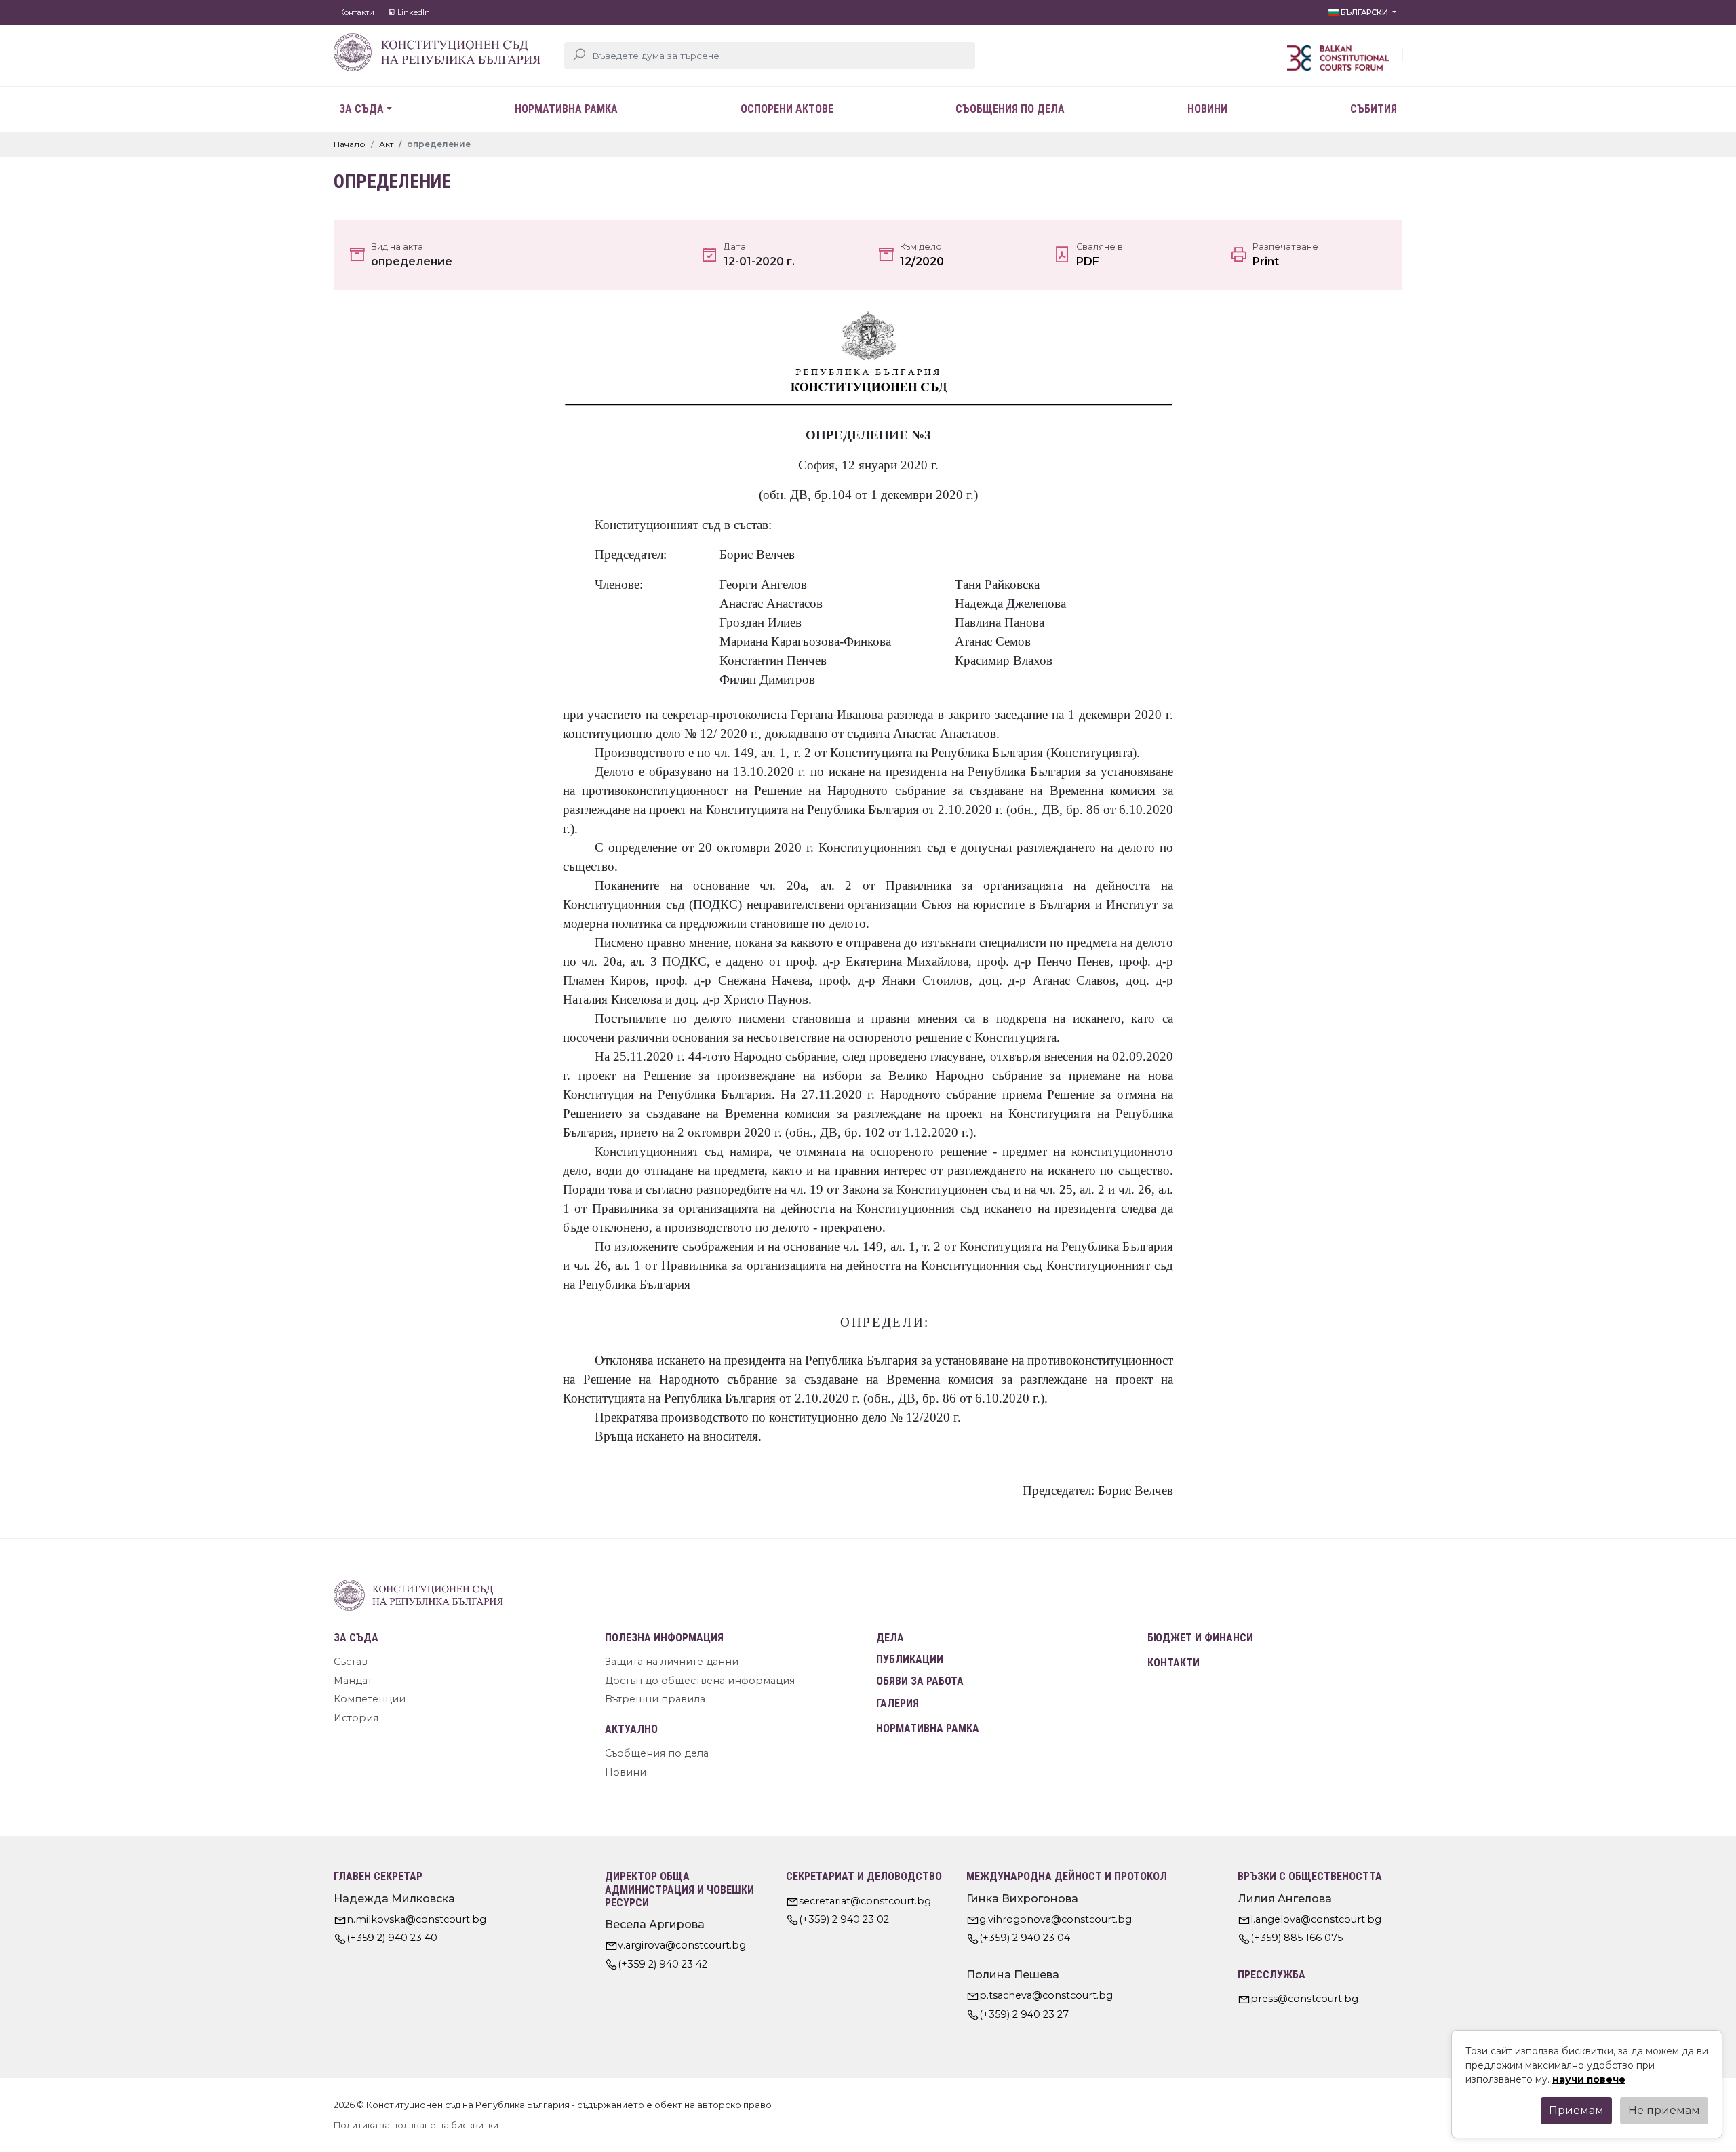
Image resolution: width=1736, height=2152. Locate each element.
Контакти (357, 12)
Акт (386, 144)
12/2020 (922, 261)
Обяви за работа (920, 1681)
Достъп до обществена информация (700, 1681)
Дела (890, 1638)
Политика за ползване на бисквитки (416, 2125)
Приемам (1576, 2110)
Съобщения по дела (1010, 109)
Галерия (897, 1703)
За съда (361, 109)
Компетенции (370, 1699)
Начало (350, 144)
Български (1364, 12)
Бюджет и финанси (1200, 1638)
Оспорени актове (787, 109)
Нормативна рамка (566, 109)
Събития (1374, 109)
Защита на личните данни (672, 1662)
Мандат (353, 1681)
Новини (1207, 109)
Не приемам (1664, 2110)
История (356, 1718)
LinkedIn (413, 12)
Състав (351, 1662)
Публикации (910, 1659)
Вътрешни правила (655, 1699)
